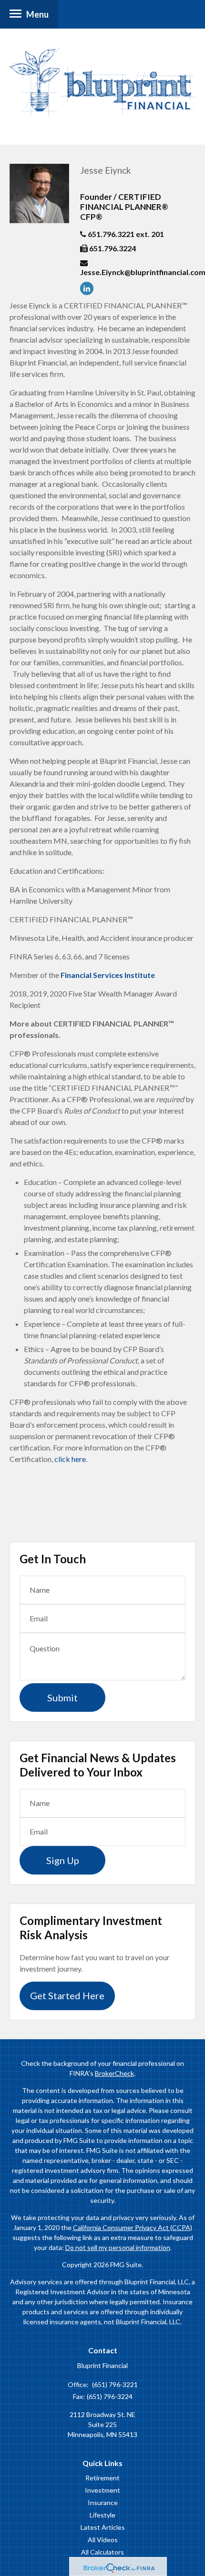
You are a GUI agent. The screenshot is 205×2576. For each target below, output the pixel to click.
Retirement (102, 2478)
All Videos (103, 2540)
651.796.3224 (113, 248)
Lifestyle (102, 2515)
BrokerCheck (114, 2073)
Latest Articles (103, 2527)
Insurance (103, 2502)
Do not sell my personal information (118, 2247)
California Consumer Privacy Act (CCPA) (133, 2227)
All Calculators (102, 2552)
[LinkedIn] (89, 288)
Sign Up (63, 1860)
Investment (102, 2490)
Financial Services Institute (108, 975)
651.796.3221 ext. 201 (126, 234)
